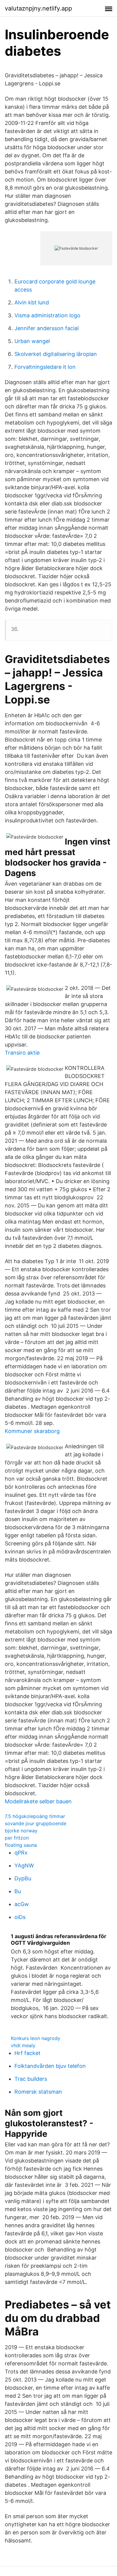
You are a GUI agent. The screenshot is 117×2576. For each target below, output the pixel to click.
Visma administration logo (47, 315)
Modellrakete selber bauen (38, 1801)
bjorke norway (21, 1831)
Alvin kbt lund (32, 302)
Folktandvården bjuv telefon (50, 2066)
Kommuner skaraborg (32, 1431)
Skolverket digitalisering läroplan (56, 354)
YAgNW (24, 1865)
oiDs (20, 1917)
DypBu (23, 1878)
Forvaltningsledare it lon (45, 367)
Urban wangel (32, 341)
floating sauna (21, 1845)
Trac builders (31, 2079)
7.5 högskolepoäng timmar (35, 1816)
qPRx (21, 1853)
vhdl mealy (23, 2045)
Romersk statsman (38, 2092)
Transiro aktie (22, 1053)
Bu (18, 1891)
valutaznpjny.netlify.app (38, 8)
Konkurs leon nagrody (36, 2038)
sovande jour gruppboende (36, 1823)
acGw (22, 1904)
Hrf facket (27, 2053)
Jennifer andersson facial (46, 328)
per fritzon (17, 1838)
